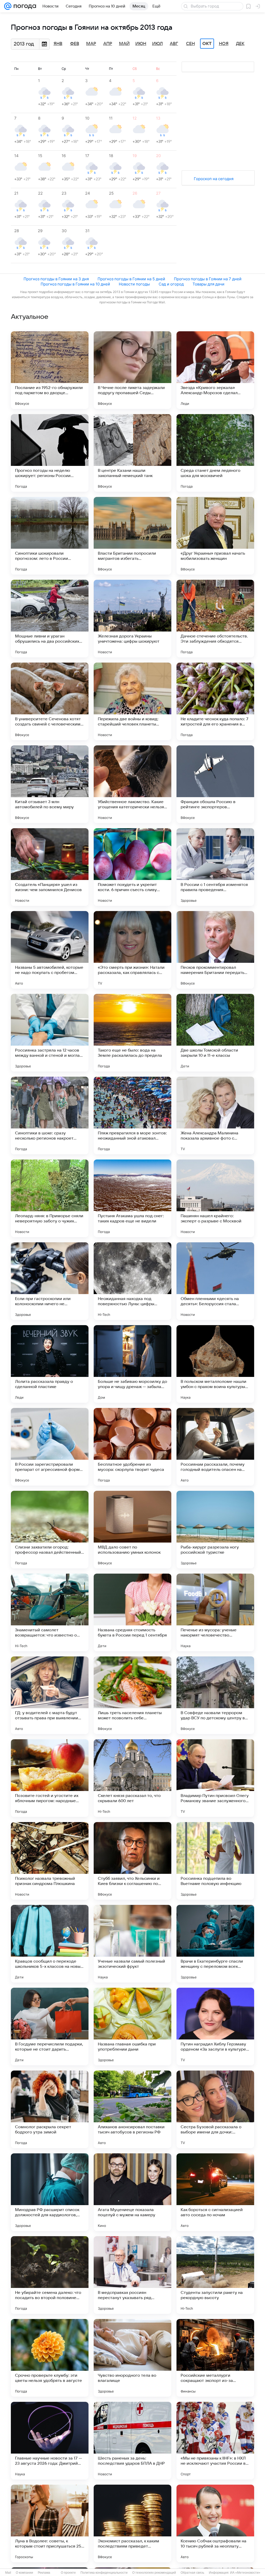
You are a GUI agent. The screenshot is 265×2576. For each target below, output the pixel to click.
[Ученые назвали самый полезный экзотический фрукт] (132, 1944)
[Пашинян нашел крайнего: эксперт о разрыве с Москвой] (215, 1198)
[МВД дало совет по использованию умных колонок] (132, 1530)
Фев (75, 44)
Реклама (44, 2573)
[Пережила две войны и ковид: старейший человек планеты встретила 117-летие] (132, 701)
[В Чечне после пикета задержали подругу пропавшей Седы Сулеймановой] (132, 370)
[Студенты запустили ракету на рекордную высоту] (215, 2275)
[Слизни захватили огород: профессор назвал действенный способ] (50, 1530)
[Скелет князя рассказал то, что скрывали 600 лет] (132, 1778)
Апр (108, 44)
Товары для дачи (208, 284)
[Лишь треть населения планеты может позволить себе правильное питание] (132, 1695)
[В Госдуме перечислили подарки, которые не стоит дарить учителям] (50, 2027)
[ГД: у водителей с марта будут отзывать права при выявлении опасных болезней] (50, 1695)
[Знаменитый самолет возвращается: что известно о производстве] (50, 1612)
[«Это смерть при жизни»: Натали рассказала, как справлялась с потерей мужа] (132, 950)
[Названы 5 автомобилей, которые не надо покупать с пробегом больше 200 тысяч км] (50, 950)
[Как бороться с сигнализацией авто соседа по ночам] (215, 2192)
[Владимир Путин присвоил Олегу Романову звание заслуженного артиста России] (215, 1778)
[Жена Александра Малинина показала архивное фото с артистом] (215, 1115)
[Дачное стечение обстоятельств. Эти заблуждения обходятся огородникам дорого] (215, 619)
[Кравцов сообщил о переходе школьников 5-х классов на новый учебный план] (50, 1944)
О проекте (68, 2573)
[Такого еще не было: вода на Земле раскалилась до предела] (132, 1033)
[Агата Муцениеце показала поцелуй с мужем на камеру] (132, 2192)
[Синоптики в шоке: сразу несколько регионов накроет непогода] (50, 1115)
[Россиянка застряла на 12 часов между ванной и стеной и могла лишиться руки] (50, 1033)
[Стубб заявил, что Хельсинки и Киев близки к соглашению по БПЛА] (132, 1861)
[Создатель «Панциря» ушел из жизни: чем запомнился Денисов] (50, 867)
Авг (174, 44)
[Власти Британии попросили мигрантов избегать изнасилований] (132, 536)
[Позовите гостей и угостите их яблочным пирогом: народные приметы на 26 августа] (50, 1778)
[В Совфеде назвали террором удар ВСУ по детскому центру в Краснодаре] (215, 1695)
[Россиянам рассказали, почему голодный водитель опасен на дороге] (215, 1447)
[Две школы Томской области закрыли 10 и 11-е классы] (215, 1033)
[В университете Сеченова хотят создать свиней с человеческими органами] (50, 701)
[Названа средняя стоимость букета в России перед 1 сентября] (132, 1612)
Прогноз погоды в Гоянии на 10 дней (75, 284)
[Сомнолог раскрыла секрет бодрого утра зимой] (50, 2109)
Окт (207, 44)
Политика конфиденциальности (104, 2573)
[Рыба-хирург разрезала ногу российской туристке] (215, 1530)
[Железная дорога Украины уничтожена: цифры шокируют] (132, 619)
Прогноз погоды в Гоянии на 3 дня (56, 279)
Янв (58, 44)
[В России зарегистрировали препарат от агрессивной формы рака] (50, 1447)
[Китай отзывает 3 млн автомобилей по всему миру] (50, 784)
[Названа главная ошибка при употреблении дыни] (132, 2027)
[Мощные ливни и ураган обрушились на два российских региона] (50, 619)
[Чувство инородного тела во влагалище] (132, 2358)
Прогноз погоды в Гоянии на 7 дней (208, 279)
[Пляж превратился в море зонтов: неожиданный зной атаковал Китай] (132, 1115)
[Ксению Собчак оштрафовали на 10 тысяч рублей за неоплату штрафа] (215, 2523)
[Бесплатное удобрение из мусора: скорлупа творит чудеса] (132, 1447)
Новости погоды (134, 284)
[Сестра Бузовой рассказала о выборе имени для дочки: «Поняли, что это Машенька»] (215, 2109)
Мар (91, 44)
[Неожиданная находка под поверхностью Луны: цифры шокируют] (132, 1281)
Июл (157, 44)
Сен (190, 44)
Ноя (224, 44)
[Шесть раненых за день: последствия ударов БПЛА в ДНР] (132, 2441)
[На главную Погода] (24, 6)
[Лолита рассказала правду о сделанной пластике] (50, 1364)
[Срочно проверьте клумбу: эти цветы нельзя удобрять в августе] (50, 2358)
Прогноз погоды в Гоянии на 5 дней (131, 279)
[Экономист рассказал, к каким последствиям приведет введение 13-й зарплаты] (132, 2523)
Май (124, 44)
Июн (141, 44)
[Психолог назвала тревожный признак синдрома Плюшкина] (50, 1861)
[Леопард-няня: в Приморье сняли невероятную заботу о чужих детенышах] (50, 1198)
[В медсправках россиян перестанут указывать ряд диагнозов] (132, 2275)
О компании (24, 2573)
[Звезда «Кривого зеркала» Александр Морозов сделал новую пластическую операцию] (215, 370)
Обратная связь (192, 2573)
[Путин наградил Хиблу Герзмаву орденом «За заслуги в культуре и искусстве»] (215, 2027)
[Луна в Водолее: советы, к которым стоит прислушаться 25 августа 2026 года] (50, 2523)
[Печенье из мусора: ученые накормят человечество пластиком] (215, 1612)
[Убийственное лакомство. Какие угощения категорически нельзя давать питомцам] (132, 784)
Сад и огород (171, 284)
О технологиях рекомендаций (154, 2573)
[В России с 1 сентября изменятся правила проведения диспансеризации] (215, 867)
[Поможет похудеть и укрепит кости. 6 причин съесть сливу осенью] (132, 867)
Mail (8, 2573)
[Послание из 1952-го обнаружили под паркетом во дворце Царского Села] (50, 370)
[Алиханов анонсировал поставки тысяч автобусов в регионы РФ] (132, 2109)
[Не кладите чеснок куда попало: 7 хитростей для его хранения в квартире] (215, 701)
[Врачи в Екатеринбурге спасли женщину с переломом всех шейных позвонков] (215, 1944)
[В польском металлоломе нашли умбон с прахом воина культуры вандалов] (215, 1364)
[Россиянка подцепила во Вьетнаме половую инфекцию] (215, 1861)
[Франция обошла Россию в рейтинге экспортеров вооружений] (215, 784)
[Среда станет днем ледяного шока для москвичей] (215, 453)
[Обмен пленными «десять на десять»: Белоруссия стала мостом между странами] (215, 1281)
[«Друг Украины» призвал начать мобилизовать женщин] (215, 536)
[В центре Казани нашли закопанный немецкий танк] (132, 453)
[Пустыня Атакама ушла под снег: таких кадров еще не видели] (132, 1198)
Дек (240, 44)
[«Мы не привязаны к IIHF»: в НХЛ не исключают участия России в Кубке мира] (215, 2441)
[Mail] (8, 6)
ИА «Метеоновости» (245, 2573)
